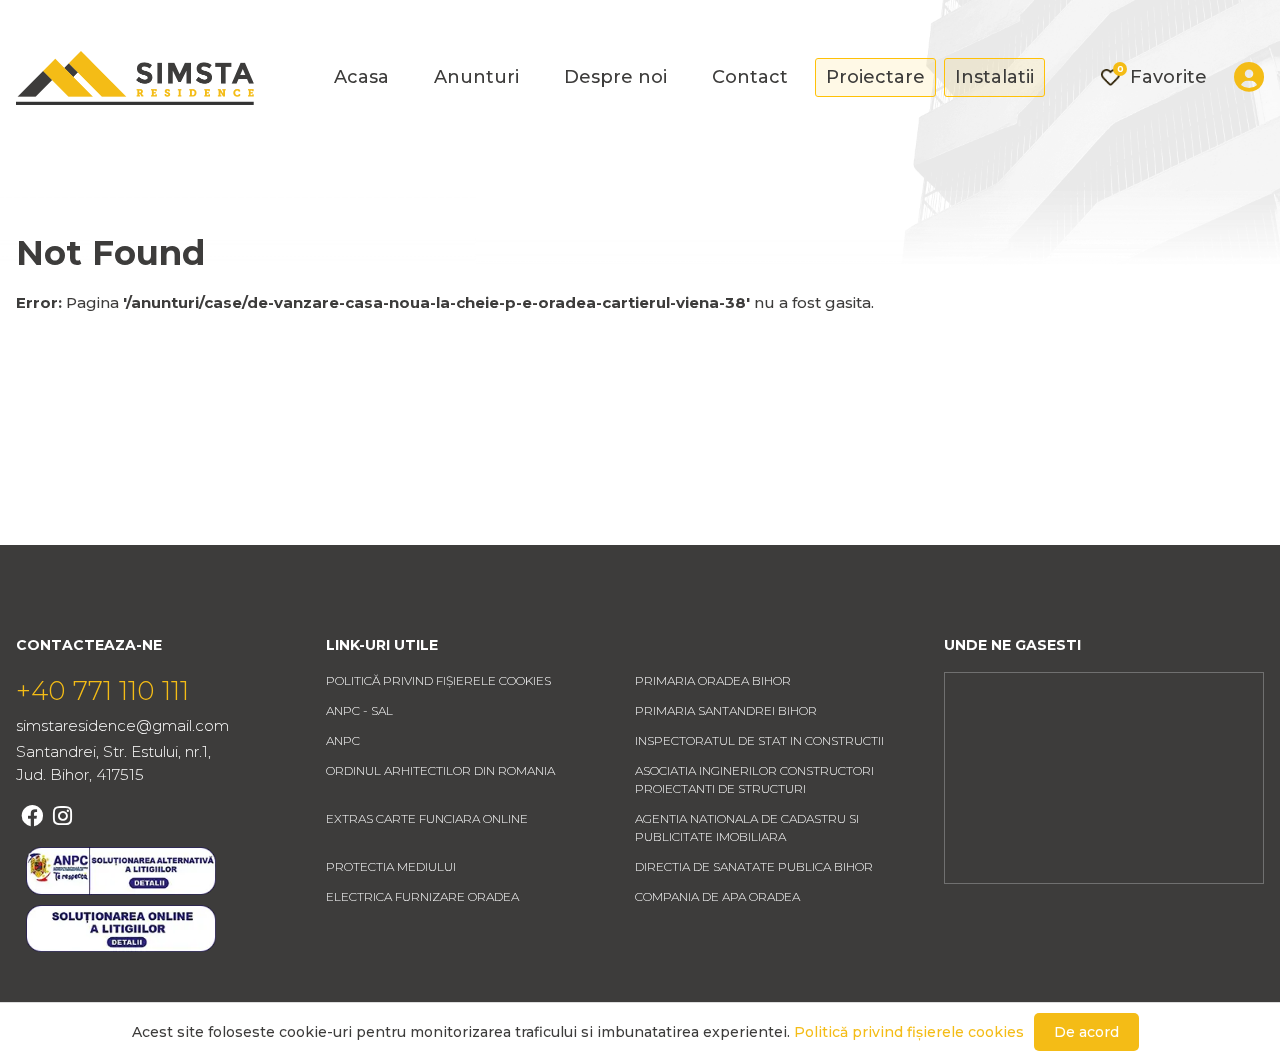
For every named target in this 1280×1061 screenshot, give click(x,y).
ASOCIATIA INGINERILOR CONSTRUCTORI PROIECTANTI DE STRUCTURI (754, 779)
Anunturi (476, 77)
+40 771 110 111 (102, 691)
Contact (750, 77)
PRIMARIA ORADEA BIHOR (713, 680)
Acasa (361, 77)
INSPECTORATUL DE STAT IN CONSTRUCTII (759, 740)
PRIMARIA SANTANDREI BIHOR (726, 710)
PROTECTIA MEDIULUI (391, 866)
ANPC (343, 740)
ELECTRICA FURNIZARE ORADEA (422, 896)
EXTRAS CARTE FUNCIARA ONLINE (427, 818)
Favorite (1162, 76)
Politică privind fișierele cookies (438, 680)
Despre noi (615, 77)
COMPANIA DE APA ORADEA (717, 896)
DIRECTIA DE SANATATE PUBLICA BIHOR (754, 866)
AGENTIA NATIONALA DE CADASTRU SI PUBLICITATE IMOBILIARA (747, 827)
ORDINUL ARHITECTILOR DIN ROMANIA (440, 770)
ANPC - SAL (359, 710)
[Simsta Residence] (135, 77)
